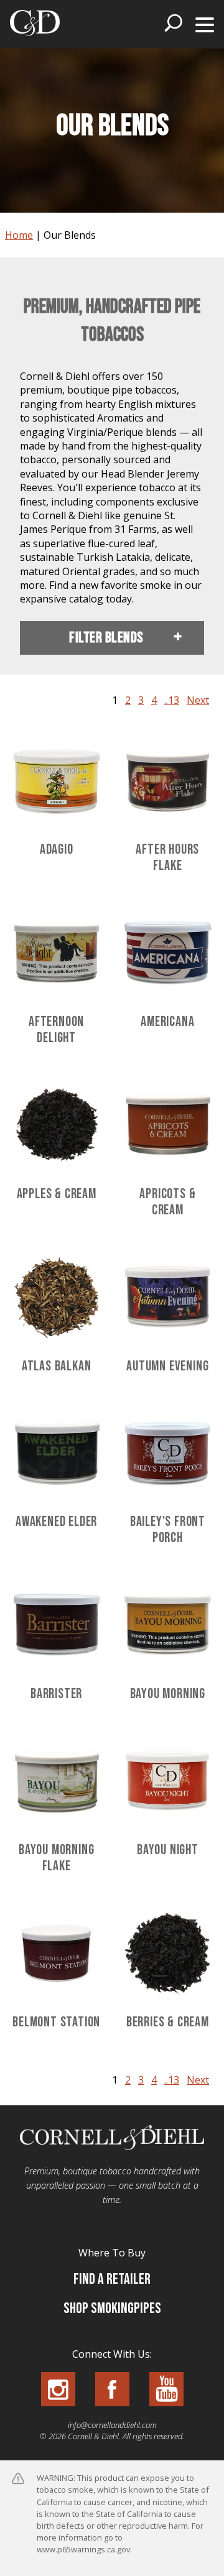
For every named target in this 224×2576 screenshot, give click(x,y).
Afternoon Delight (56, 1030)
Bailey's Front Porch (168, 1530)
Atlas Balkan (57, 1366)
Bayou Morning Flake (56, 1858)
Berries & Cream (168, 2022)
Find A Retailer (112, 2279)
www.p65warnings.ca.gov (83, 2549)
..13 (172, 700)
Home (19, 235)
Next (198, 700)
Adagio (57, 850)
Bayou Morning (168, 1694)
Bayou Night (168, 1850)
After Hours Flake (167, 858)
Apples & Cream (57, 1194)
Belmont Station (56, 2022)
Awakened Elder (56, 1522)
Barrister (56, 1694)
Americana (167, 1022)
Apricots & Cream (167, 1202)
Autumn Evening (167, 1366)
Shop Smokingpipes (112, 2308)
